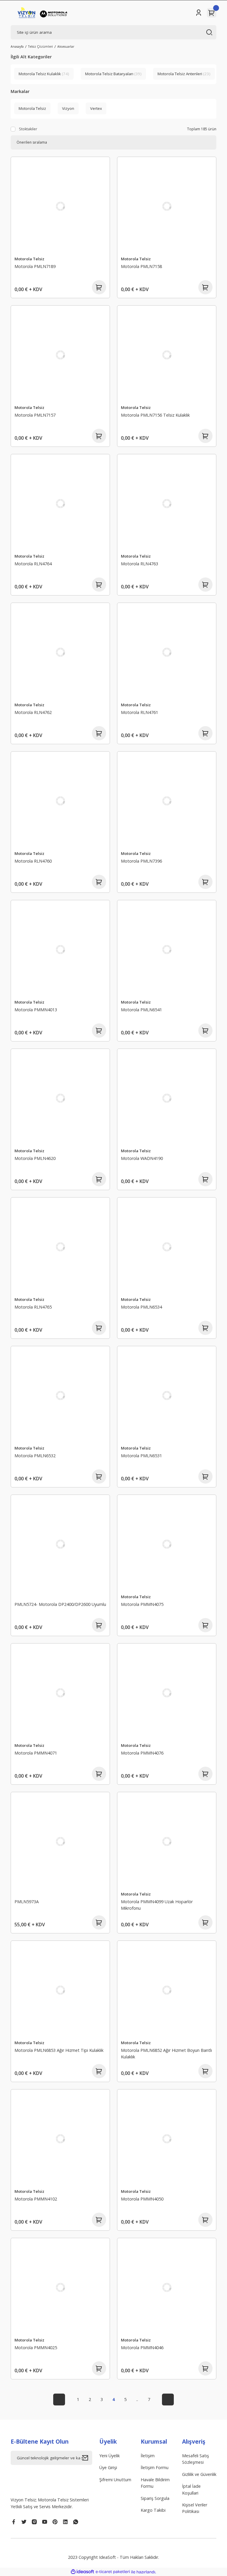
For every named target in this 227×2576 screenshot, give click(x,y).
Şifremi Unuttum (115, 2480)
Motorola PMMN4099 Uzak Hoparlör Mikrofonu (157, 1905)
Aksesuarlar (66, 46)
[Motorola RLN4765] (60, 1247)
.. (137, 2399)
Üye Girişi (108, 2467)
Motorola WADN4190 (142, 1158)
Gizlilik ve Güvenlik (199, 2474)
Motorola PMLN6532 (35, 1456)
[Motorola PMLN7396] (167, 801)
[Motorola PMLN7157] (60, 355)
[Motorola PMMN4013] (60, 950)
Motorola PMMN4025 (36, 2348)
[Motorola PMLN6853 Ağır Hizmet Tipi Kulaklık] (60, 1990)
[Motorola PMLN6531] (167, 1396)
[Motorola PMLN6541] (167, 950)
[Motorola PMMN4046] (167, 2288)
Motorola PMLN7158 (141, 266)
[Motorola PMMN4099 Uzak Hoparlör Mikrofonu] (167, 1842)
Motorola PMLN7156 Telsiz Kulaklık (155, 415)
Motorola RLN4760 (33, 861)
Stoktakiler (28, 129)
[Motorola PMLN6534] (167, 1247)
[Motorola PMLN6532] (60, 1396)
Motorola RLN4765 (33, 1307)
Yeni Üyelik (110, 2456)
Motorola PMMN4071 (36, 1753)
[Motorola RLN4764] (60, 504)
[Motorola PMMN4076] (167, 1693)
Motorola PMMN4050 (142, 2199)
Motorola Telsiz (29, 259)
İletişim (148, 2456)
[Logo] (43, 13)
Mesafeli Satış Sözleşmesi (196, 2459)
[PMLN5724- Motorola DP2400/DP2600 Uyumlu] (60, 1544)
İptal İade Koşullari (191, 2489)
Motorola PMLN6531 (141, 1456)
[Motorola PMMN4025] (60, 2288)
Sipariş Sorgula (155, 2498)
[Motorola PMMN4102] (60, 2139)
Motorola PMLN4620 (35, 1158)
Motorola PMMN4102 (36, 2199)
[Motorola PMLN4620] (60, 1098)
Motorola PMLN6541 (141, 1010)
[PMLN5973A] (60, 1842)
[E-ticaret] (113, 2572)
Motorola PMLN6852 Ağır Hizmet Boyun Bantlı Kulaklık (166, 2053)
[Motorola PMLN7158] (167, 206)
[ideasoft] (82, 2572)
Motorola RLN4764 (33, 564)
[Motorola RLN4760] (60, 801)
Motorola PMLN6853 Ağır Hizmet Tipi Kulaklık (59, 2050)
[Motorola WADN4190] (167, 1098)
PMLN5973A (27, 1902)
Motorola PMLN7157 (35, 415)
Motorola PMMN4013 (36, 1010)
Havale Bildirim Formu (155, 2483)
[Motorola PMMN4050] (167, 2139)
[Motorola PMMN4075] (167, 1544)
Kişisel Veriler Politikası (195, 2508)
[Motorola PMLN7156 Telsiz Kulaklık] (167, 355)
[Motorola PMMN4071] (60, 1693)
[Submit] (87, 2458)
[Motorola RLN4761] (167, 652)
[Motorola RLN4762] (60, 652)
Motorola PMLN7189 (35, 266)
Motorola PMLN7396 (141, 861)
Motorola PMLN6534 (141, 1307)
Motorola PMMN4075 (142, 1604)
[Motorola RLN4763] (167, 504)
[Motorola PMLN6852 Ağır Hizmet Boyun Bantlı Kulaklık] (167, 1990)
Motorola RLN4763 (140, 564)
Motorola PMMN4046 (142, 2348)
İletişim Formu (155, 2467)
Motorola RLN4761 (140, 712)
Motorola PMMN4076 (142, 1753)
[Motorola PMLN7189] (60, 206)
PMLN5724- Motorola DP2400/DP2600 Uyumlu (60, 1604)
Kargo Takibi (153, 2510)
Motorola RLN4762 (33, 712)
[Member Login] (199, 13)
